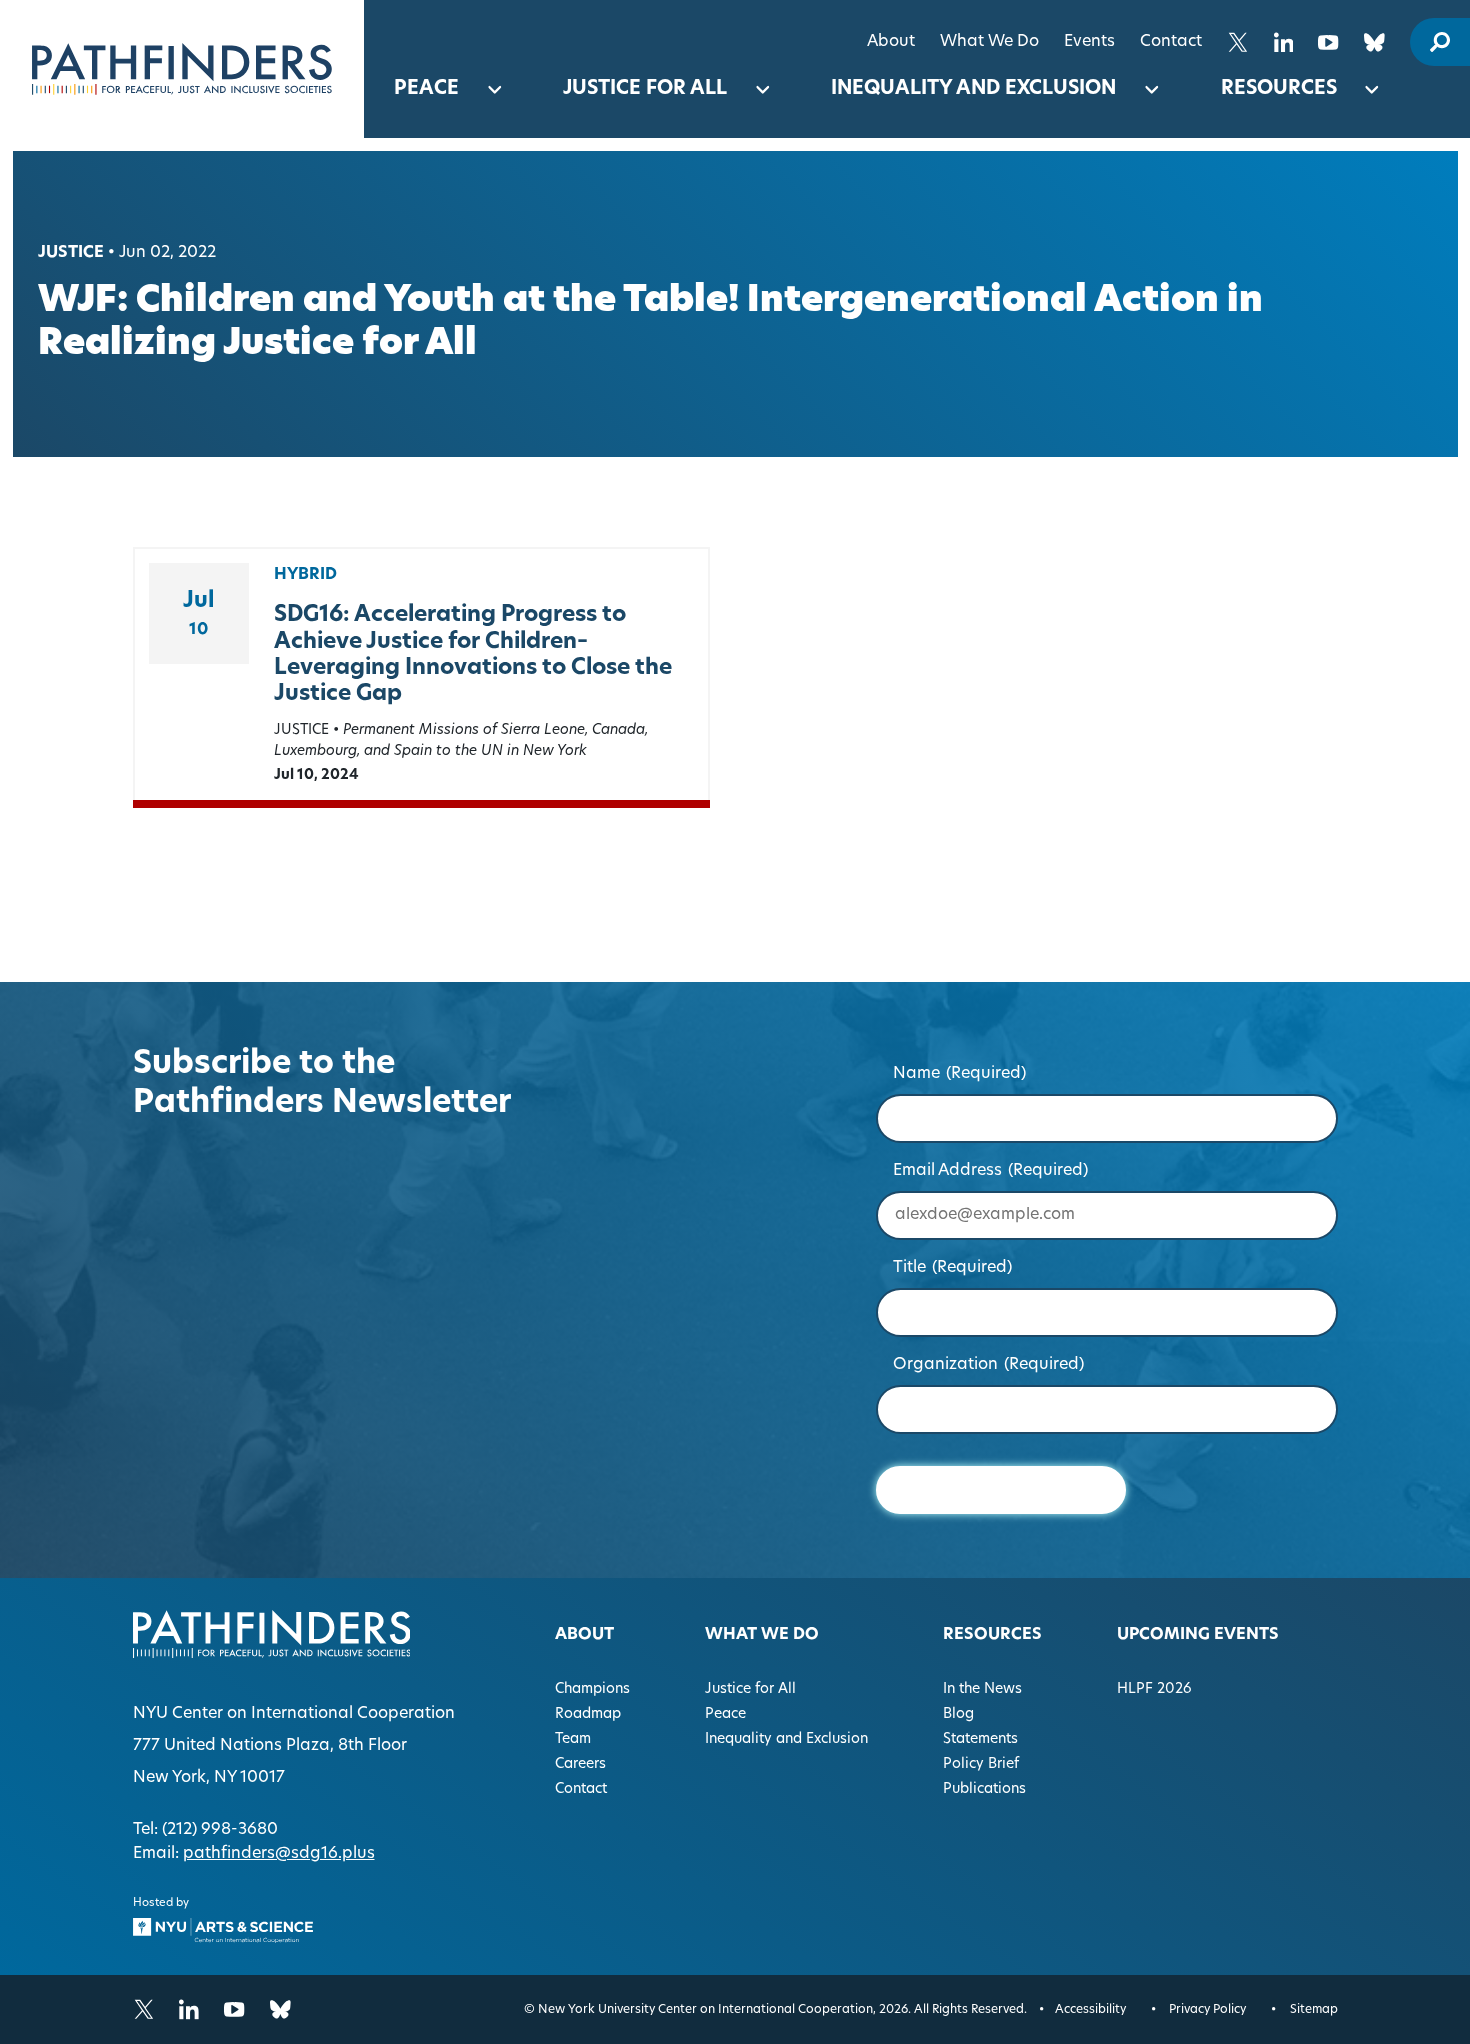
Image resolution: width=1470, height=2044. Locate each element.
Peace (426, 89)
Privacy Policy (1207, 2010)
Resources (1279, 89)
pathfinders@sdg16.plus (279, 1854)
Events (1089, 42)
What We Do (989, 42)
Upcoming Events (1198, 1635)
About (891, 42)
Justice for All (645, 89)
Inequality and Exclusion (973, 89)
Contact (1171, 42)
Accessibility (1090, 2010)
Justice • (76, 253)
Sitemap (1314, 2010)
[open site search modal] (1440, 42)
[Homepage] (182, 69)
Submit (1000, 1489)
